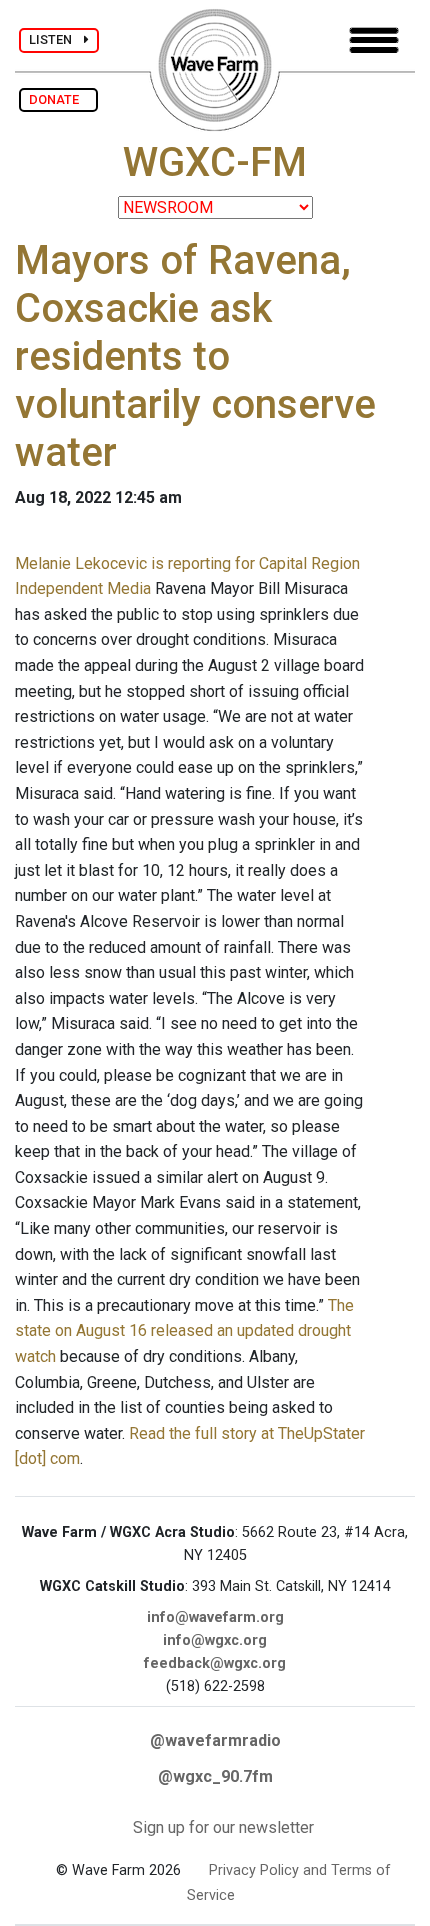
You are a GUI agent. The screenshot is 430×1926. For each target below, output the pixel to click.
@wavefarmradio (215, 1740)
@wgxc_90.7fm (215, 1776)
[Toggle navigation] (374, 40)
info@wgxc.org (215, 1640)
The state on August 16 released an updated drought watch (184, 1331)
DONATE (58, 99)
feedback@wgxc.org (215, 1663)
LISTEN (56, 39)
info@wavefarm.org (215, 1617)
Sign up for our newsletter (223, 1827)
